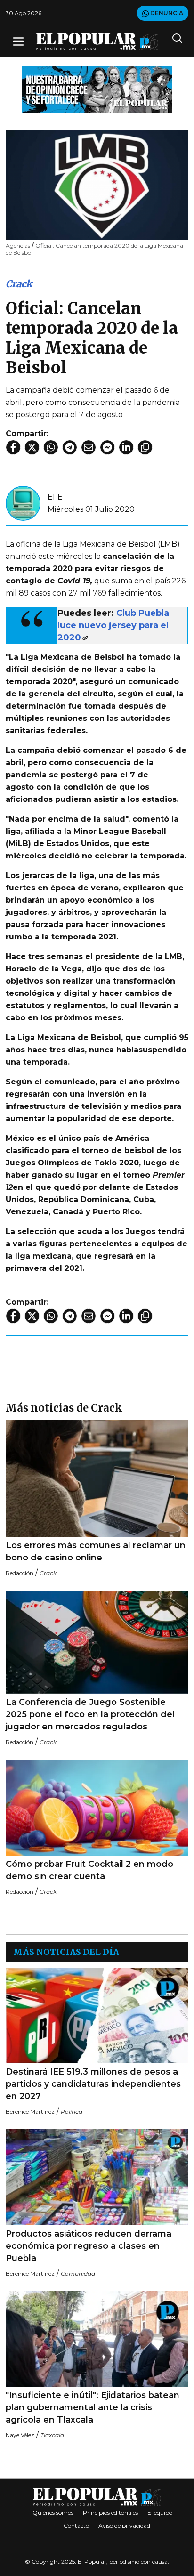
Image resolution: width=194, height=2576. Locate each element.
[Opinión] (97, 89)
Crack (19, 284)
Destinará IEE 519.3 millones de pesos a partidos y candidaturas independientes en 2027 (93, 2084)
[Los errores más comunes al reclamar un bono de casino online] (97, 1478)
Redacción (20, 1573)
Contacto (76, 2525)
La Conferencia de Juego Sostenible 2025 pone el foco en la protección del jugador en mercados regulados (90, 1714)
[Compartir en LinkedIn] (126, 447)
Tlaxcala (52, 2435)
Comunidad (78, 2273)
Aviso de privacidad (124, 2525)
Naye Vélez (20, 2435)
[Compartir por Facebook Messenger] (107, 447)
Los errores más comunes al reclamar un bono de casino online (96, 1551)
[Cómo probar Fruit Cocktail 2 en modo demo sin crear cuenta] (97, 1808)
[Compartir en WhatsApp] (51, 447)
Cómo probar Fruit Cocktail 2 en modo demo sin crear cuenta (89, 1870)
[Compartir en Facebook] (13, 447)
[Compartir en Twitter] (32, 447)
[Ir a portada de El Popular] (97, 42)
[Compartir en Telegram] (70, 447)
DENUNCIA (166, 13)
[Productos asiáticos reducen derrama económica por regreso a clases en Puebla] (97, 2177)
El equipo (160, 2513)
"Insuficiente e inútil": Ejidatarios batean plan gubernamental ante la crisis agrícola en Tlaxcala (93, 2407)
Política (72, 2112)
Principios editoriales (110, 2513)
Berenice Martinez (30, 2112)
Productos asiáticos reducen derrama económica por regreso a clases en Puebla (89, 2246)
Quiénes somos (53, 2513)
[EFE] (23, 503)
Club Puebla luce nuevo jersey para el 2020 (113, 625)
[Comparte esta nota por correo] (89, 447)
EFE (55, 497)
